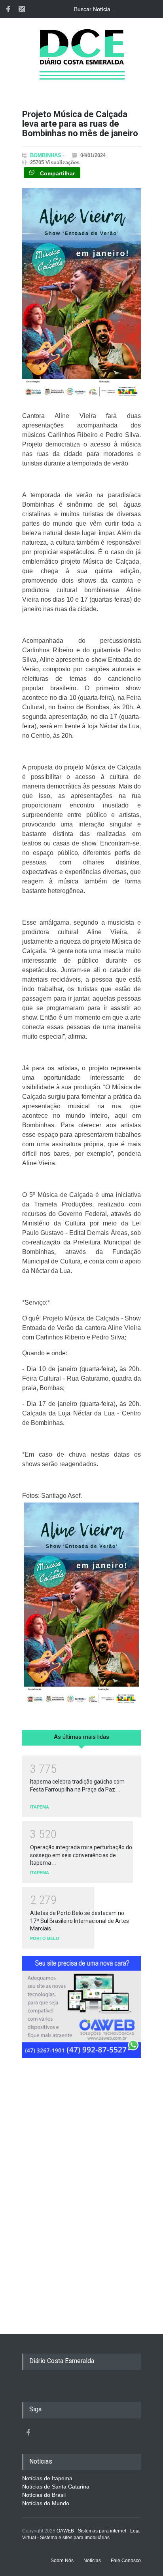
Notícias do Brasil (44, 2495)
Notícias (92, 2561)
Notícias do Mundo (46, 2503)
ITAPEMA (40, 1807)
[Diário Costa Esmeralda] (82, 65)
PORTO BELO (45, 1938)
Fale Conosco (126, 2561)
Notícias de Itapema (47, 2478)
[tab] (81, 1740)
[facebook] (8, 9)
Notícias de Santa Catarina (56, 2487)
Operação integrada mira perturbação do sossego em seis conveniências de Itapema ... (81, 1855)
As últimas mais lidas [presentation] (81, 1737)
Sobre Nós (62, 2561)
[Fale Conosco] (22, 9)
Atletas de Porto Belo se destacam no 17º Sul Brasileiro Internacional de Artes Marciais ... (80, 1921)
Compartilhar (57, 173)
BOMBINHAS (46, 155)
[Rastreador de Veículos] (81, 2010)
